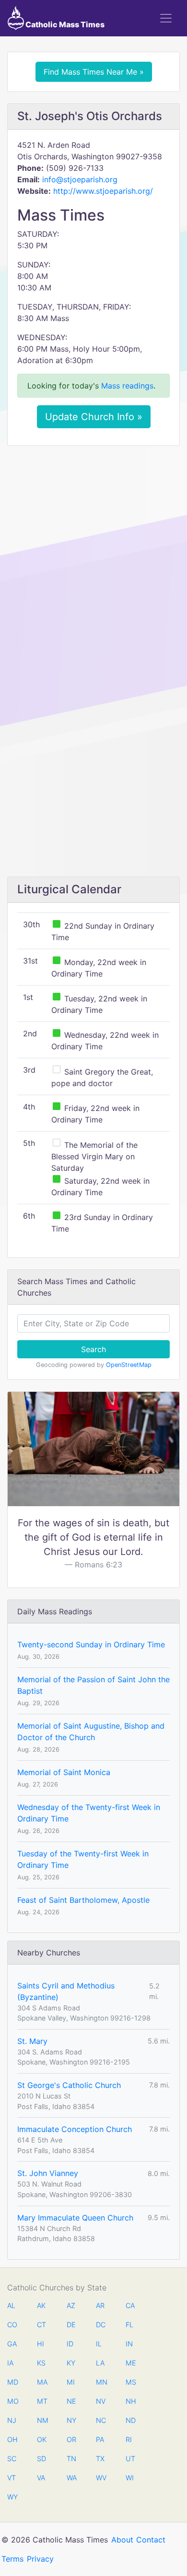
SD (41, 2459)
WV (101, 2478)
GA (12, 2344)
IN (129, 2344)
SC (12, 2459)
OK (42, 2439)
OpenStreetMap (129, 1365)
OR (71, 2439)
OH (12, 2439)
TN (71, 2459)
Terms (12, 2559)
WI (130, 2478)
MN (101, 2382)
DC (101, 2325)
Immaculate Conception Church (75, 2129)
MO (12, 2401)
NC (101, 2420)
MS (130, 2382)
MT (42, 2401)
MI (71, 2382)
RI (129, 2439)
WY (12, 2497)
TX (100, 2459)
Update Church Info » (94, 417)
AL (11, 2305)
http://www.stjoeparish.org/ (103, 191)
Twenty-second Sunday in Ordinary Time (91, 1644)
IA (10, 2363)
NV (101, 2401)
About (122, 2540)
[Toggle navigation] (166, 18)
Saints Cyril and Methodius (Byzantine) (66, 1991)
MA (42, 2382)
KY (71, 2363)
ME (130, 2363)
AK (41, 2305)
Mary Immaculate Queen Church (75, 2218)
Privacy (40, 2559)
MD (12, 2382)
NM (42, 2420)
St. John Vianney (48, 2173)
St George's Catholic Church (69, 2085)
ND (130, 2420)
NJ (12, 2420)
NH (130, 2401)
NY (71, 2420)
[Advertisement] (93, 551)
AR (100, 2305)
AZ (71, 2305)
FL (129, 2325)
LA (100, 2363)
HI (41, 2344)
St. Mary (32, 2041)
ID (70, 2344)
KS (41, 2363)
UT (130, 2459)
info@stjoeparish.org (80, 179)
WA (71, 2478)
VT (12, 2478)
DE (71, 2325)
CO (12, 2325)
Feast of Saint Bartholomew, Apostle (83, 1900)
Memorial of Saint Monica (64, 1772)
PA (100, 2439)
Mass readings (127, 386)
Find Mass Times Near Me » (94, 72)
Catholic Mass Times (64, 24)
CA (130, 2305)
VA (41, 2478)
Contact (151, 2540)
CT (41, 2325)
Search (93, 1349)
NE (71, 2401)
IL (99, 2344)
